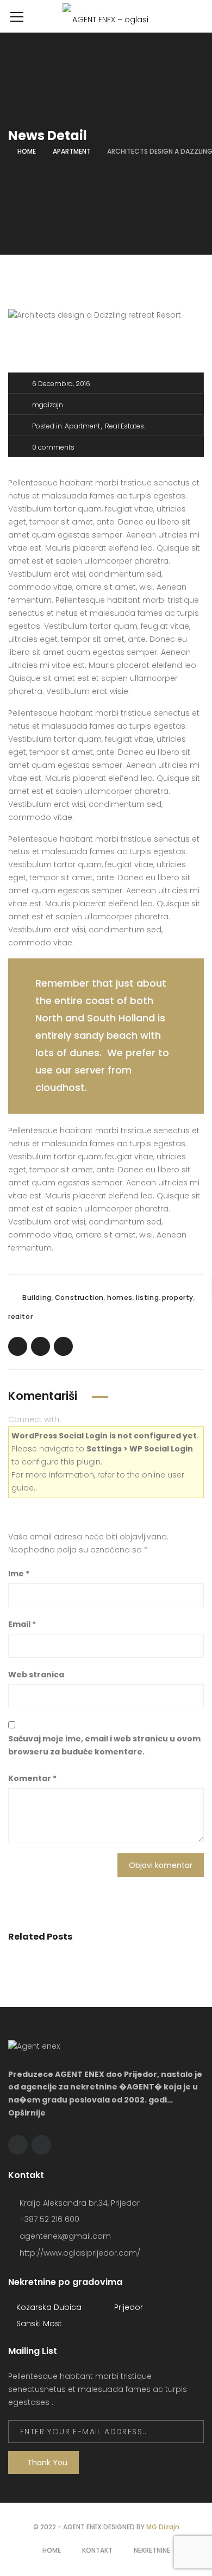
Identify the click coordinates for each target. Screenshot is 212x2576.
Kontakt (97, 2550)
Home (27, 151)
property (178, 1298)
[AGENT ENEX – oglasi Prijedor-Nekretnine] (106, 16)
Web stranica (36, 1675)
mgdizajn (48, 405)
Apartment (72, 151)
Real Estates (124, 426)
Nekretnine (152, 2550)
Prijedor (127, 2307)
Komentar (32, 1778)
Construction (79, 1298)
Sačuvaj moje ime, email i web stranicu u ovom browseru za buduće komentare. (104, 1745)
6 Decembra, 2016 (61, 384)
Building (37, 1298)
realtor (20, 1317)
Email (22, 1624)
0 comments (53, 447)
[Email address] (41, 2145)
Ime (19, 1574)
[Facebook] (18, 2145)
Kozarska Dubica (48, 2307)
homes (120, 1298)
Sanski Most (38, 2324)
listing (147, 1298)
